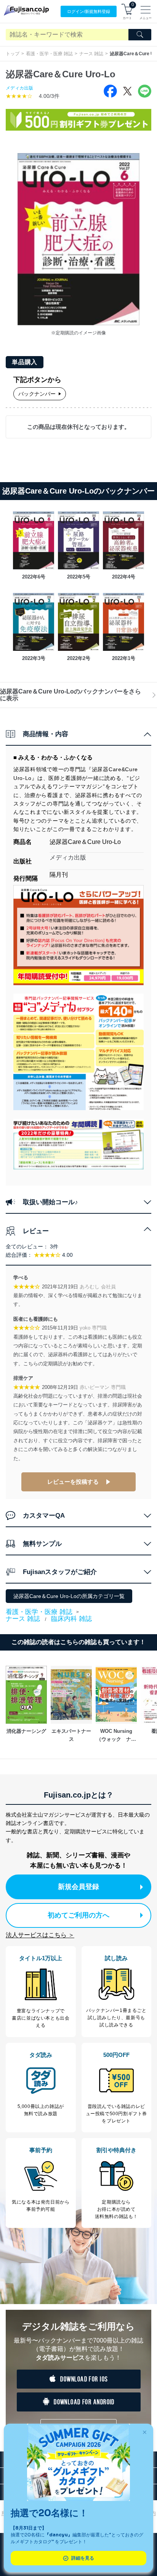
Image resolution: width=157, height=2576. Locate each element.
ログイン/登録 (89, 11)
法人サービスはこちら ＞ (40, 1935)
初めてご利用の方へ (78, 1915)
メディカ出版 (19, 88)
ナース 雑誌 (91, 54)
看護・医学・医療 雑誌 (49, 54)
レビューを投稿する (73, 1482)
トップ (13, 54)
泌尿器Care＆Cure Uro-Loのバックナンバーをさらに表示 (70, 695)
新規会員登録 (78, 1887)
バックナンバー (37, 394)
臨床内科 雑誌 (71, 1619)
